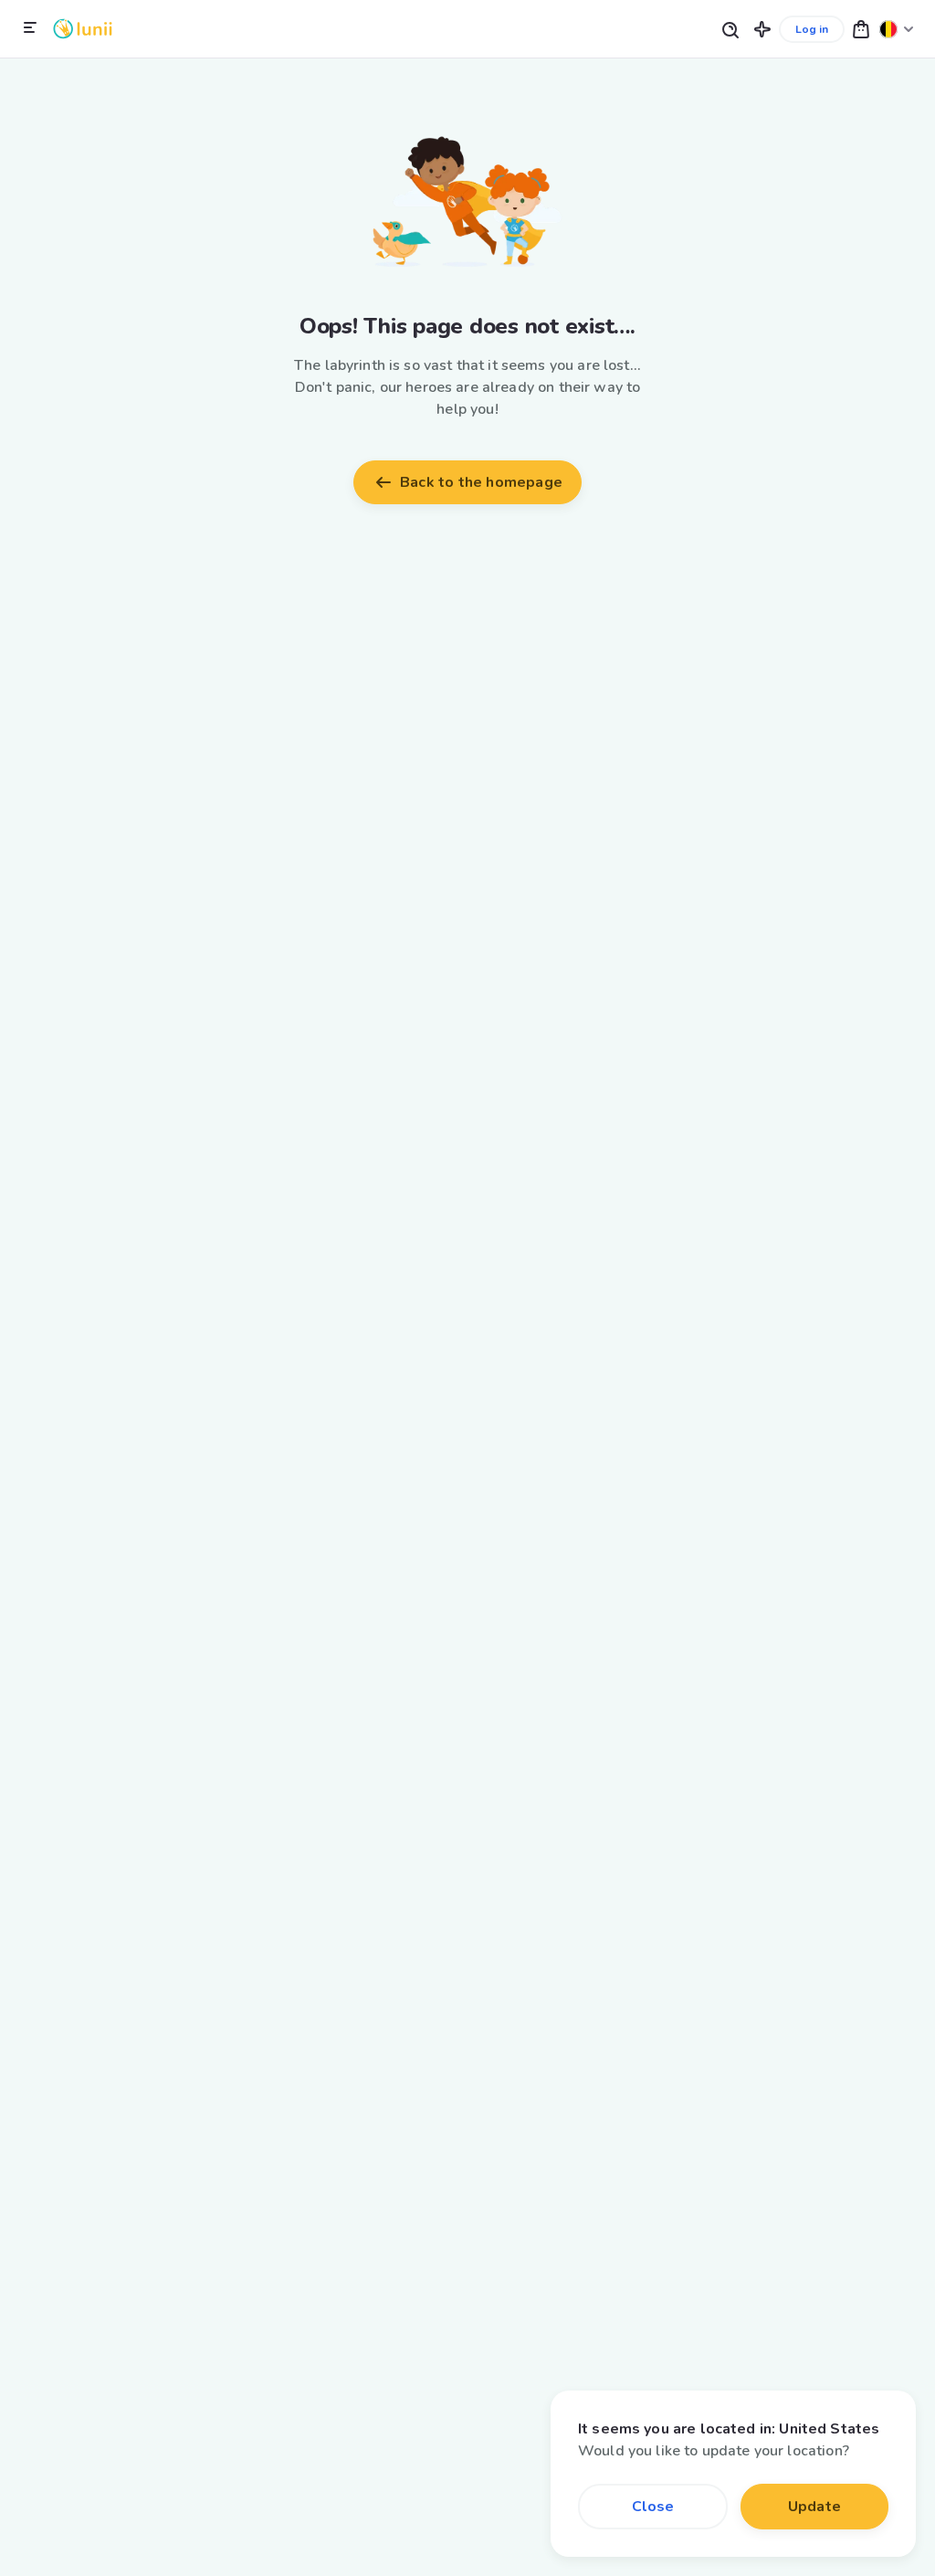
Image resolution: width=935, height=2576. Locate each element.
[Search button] (730, 29)
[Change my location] (897, 29)
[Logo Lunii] (83, 29)
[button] (762, 29)
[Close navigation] (30, 28)
